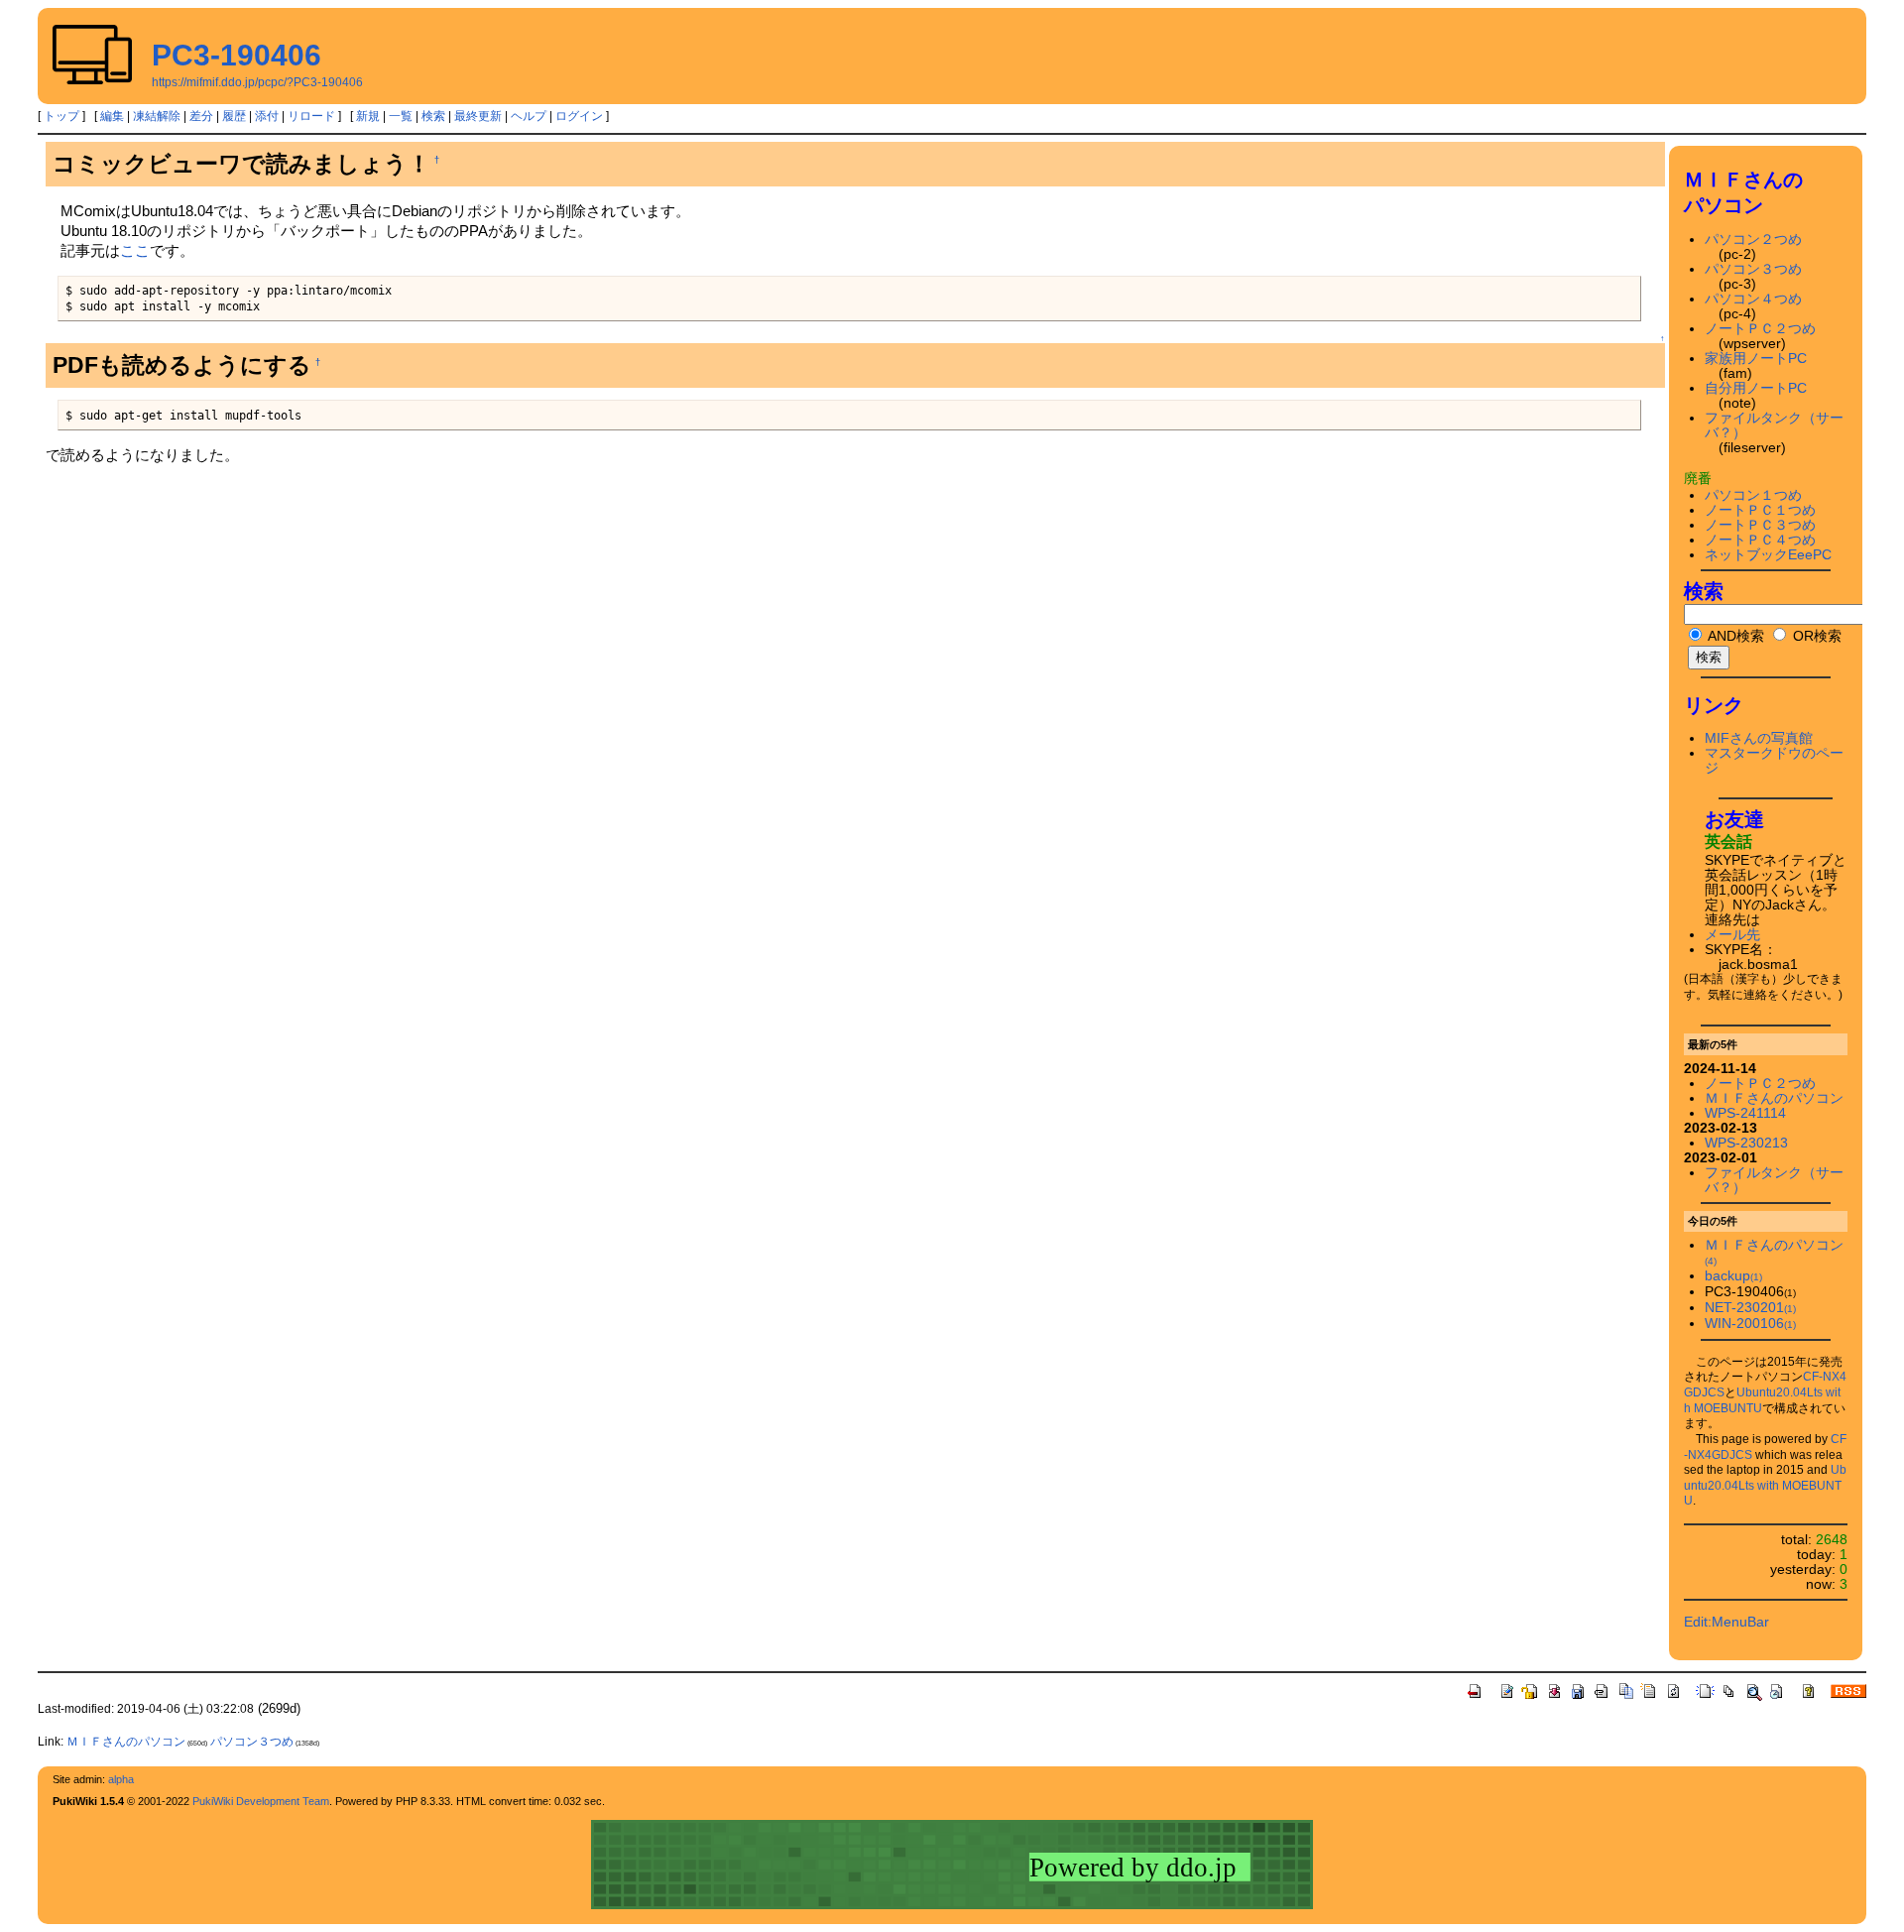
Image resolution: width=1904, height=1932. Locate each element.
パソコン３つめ (1753, 269)
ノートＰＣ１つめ (1760, 510)
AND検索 (1734, 636)
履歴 (234, 116)
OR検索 (1815, 636)
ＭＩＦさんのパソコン (1774, 1098)
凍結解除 (157, 116)
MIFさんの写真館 (1759, 738)
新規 (368, 116)
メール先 (1732, 935)
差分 (201, 116)
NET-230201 (1750, 1308)
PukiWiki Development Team (261, 1801)
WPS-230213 (1746, 1143)
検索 (433, 116)
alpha (121, 1779)
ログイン (579, 116)
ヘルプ (529, 116)
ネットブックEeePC (1768, 555)
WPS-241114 (1745, 1113)
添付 (267, 116)
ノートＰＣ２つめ (1760, 329)
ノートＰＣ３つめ (1760, 525)
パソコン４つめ (1753, 299)
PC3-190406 (237, 55)
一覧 (401, 116)
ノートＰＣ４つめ (1760, 540)
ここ (135, 250)
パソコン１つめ (1753, 495)
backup (1733, 1276)
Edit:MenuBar (1726, 1622)
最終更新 (478, 116)
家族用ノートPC (1756, 359)
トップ (61, 116)
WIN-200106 (1750, 1324)
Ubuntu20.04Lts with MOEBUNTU (1765, 1485)
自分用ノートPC (1756, 388)
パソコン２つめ (1753, 240)
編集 (112, 116)
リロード (311, 116)
